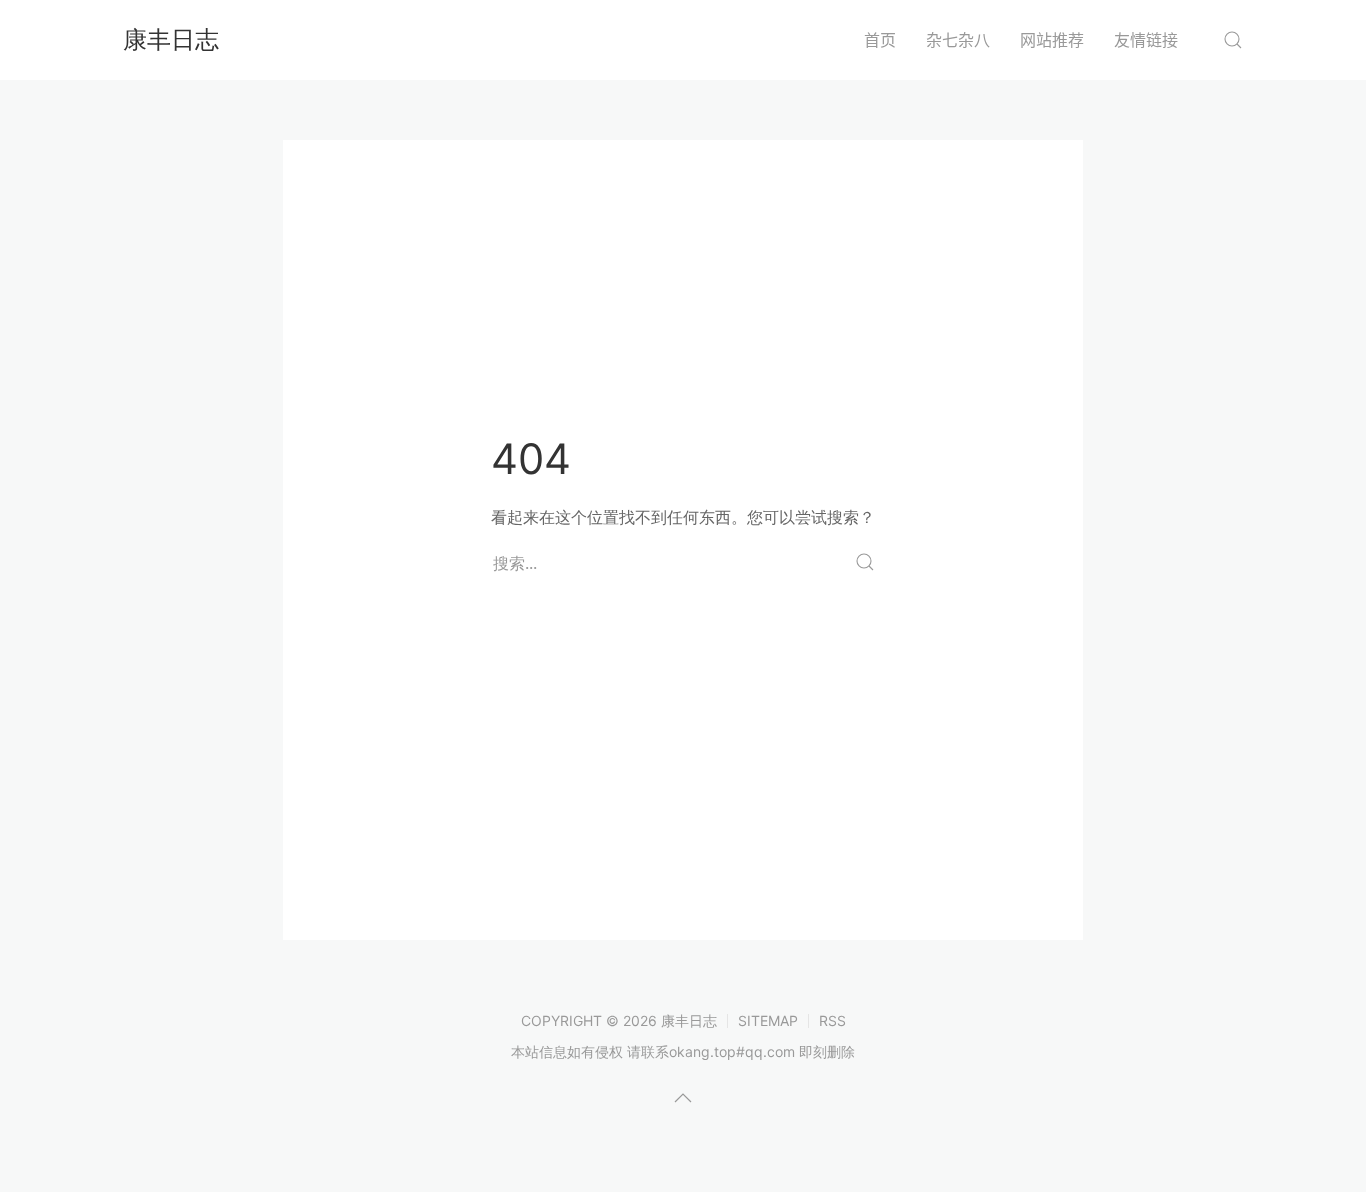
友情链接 (1146, 40)
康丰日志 (171, 39)
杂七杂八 (958, 40)
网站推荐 (1052, 40)
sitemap (768, 1020)
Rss (832, 1020)
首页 (880, 40)
